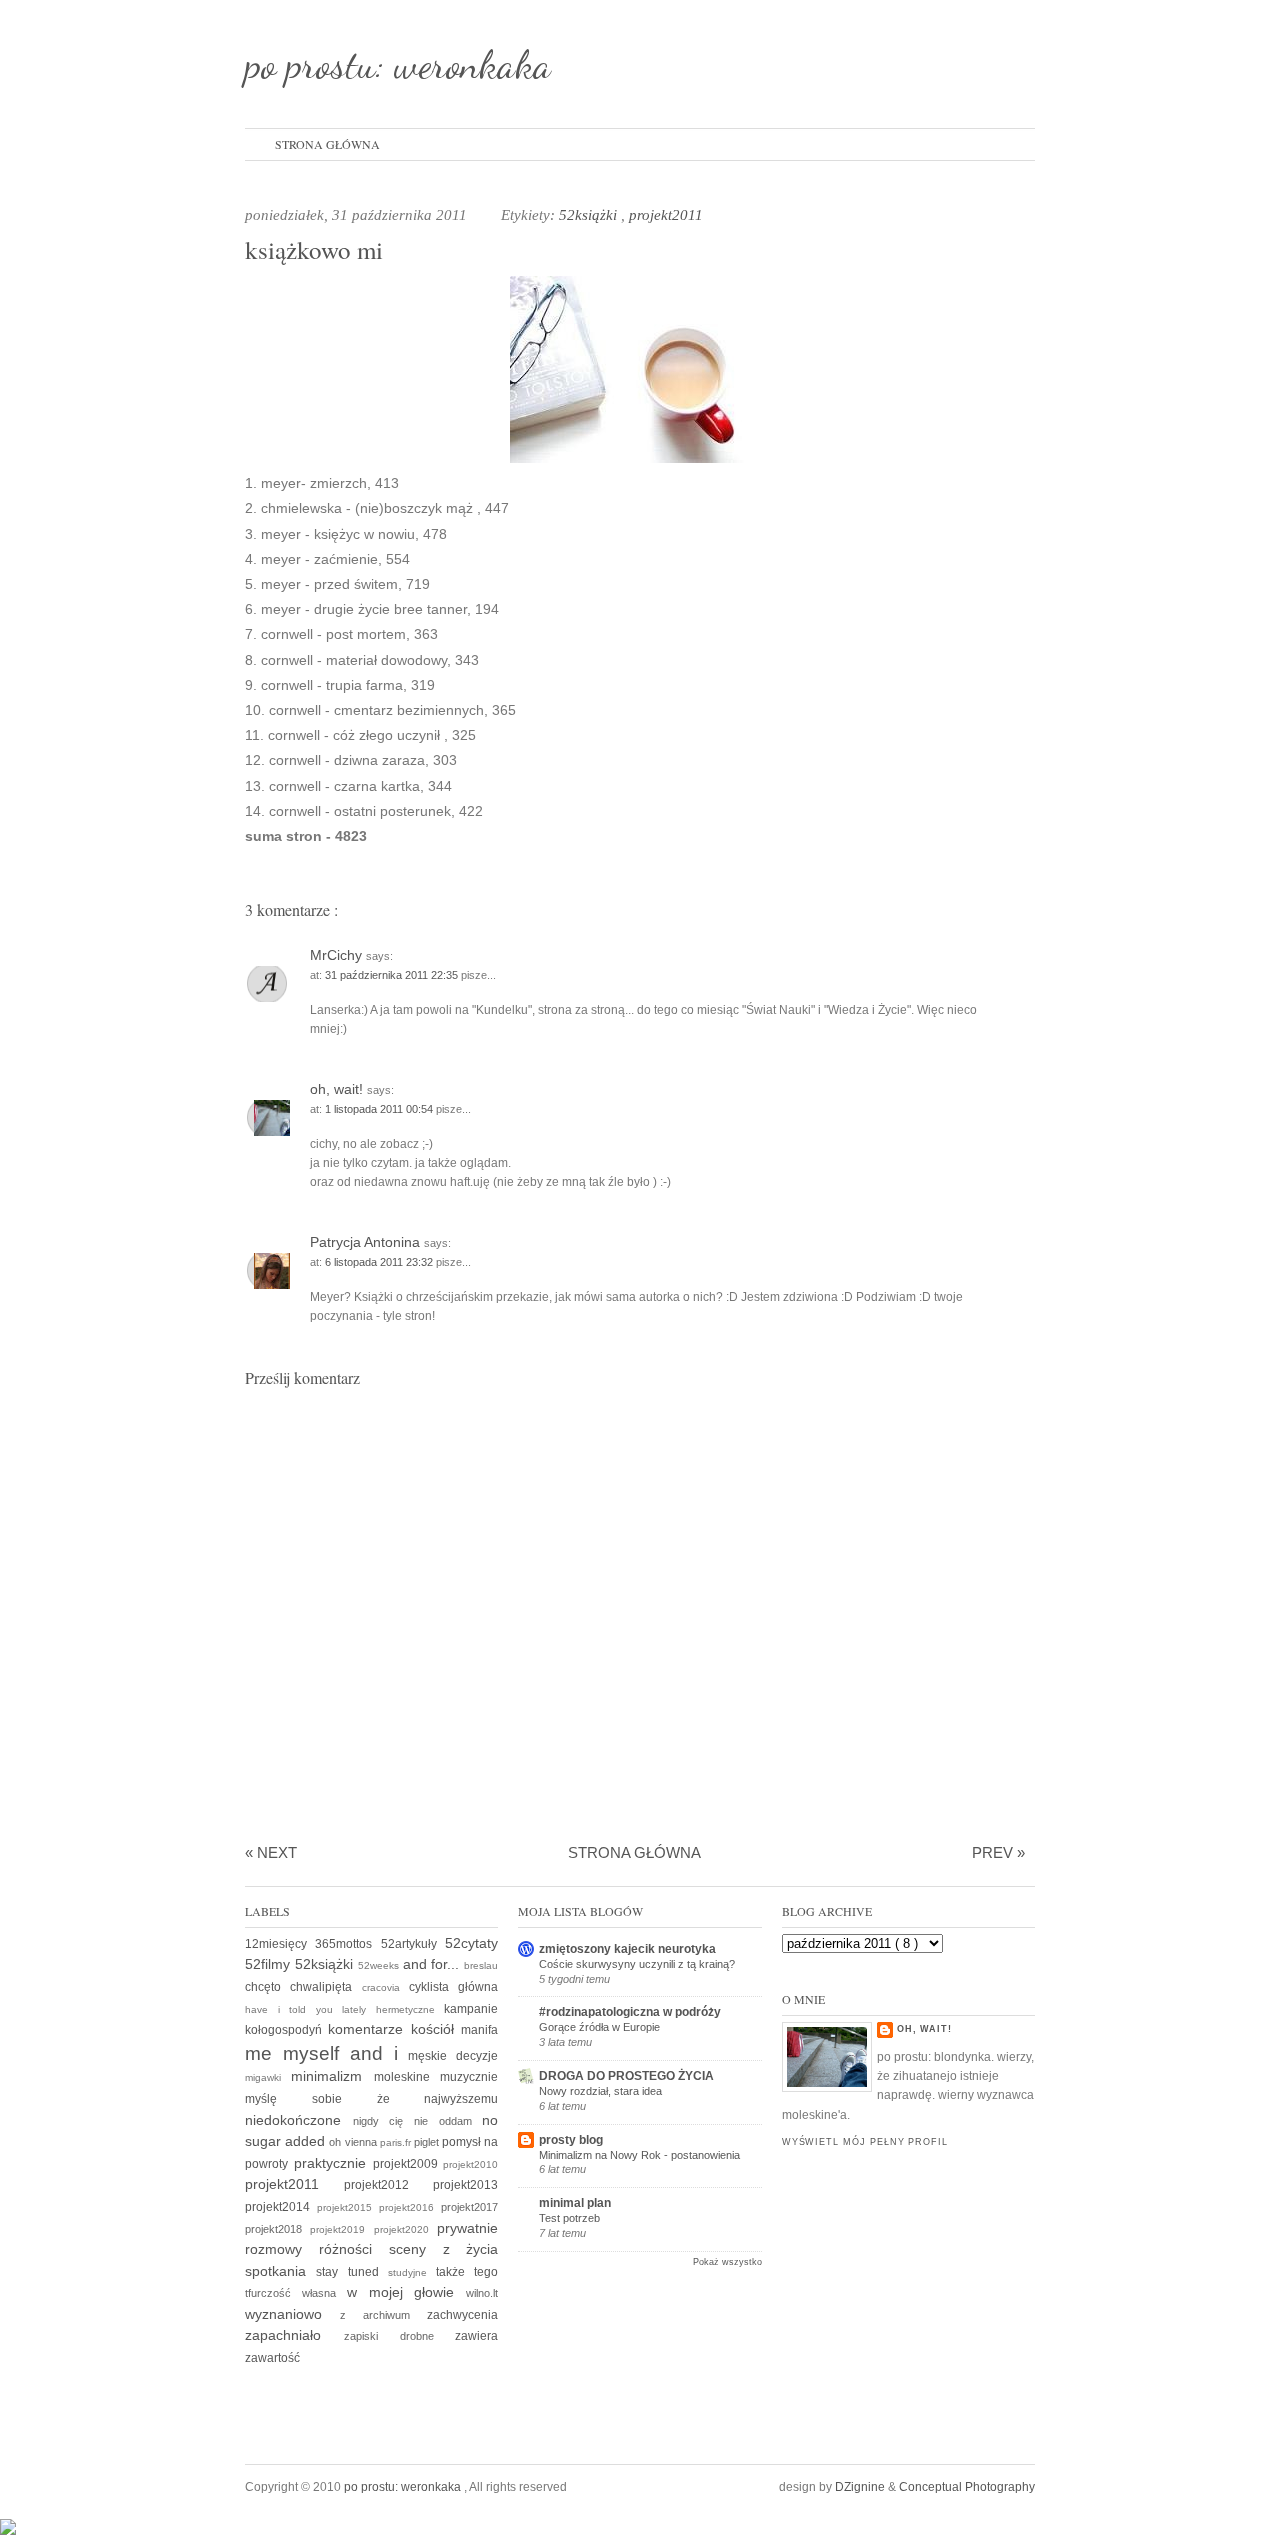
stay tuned (352, 2272)
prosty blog (571, 2140)
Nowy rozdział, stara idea (600, 2091)
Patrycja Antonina (367, 1242)
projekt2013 (465, 2185)
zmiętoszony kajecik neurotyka (627, 1949)
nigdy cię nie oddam (418, 2121)
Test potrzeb (569, 2218)
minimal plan (575, 2203)
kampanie (471, 2009)
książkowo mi (314, 249)
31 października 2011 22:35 (393, 975)
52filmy (270, 1964)
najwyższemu (461, 2099)
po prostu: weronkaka (398, 64)
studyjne (412, 2272)
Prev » (998, 1852)
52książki (590, 215)
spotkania (280, 2271)
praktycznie (333, 2163)
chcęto (267, 1987)
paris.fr (397, 2142)
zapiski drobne (400, 2336)
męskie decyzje (453, 2056)
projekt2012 (388, 2185)
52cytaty (471, 1943)
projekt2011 (666, 215)
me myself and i (326, 2053)
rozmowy (282, 2249)
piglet (428, 2142)
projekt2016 (410, 2207)
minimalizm (332, 2076)
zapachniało (294, 2335)
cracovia (385, 1987)
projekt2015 (348, 2207)
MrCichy (338, 955)
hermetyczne (410, 2009)
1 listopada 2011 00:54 (380, 1109)
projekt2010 (470, 2164)
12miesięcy (280, 1944)
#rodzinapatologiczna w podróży (630, 2012)
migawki (268, 2077)
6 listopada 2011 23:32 (380, 1262)
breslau (481, 1965)
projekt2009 (408, 2164)
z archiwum (383, 2315)
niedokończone (299, 2120)
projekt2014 (281, 2207)
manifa (479, 2030)
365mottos (347, 1944)
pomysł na (470, 2142)
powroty (269, 2164)
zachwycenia (462, 2315)
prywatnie (467, 2228)
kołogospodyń (286, 2030)
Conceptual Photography (967, 2487)
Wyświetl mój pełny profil (865, 2142)
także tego (467, 2272)
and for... (434, 1964)
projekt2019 (341, 2229)
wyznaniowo (292, 2314)
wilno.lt (482, 2293)
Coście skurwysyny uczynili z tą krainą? (637, 1964)
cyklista (433, 1987)
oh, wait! (338, 1089)
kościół (436, 2029)
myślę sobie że (334, 2099)
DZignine (861, 2487)
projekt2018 (277, 2229)
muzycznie (469, 2077)
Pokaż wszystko (727, 2262)
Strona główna (327, 144)
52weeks (380, 1965)
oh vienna (354, 2142)
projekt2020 (405, 2229)
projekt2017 (469, 2207)
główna (478, 1987)
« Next (271, 1852)
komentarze (369, 2029)
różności (354, 2249)
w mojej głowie (407, 2292)
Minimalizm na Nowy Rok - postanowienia (639, 2155)
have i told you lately (310, 2009)
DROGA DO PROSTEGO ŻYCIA (626, 2076)
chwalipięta (325, 1987)
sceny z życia (444, 2249)
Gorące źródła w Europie (599, 2027)
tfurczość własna (296, 2293)
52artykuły (413, 1944)
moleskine (407, 2077)
